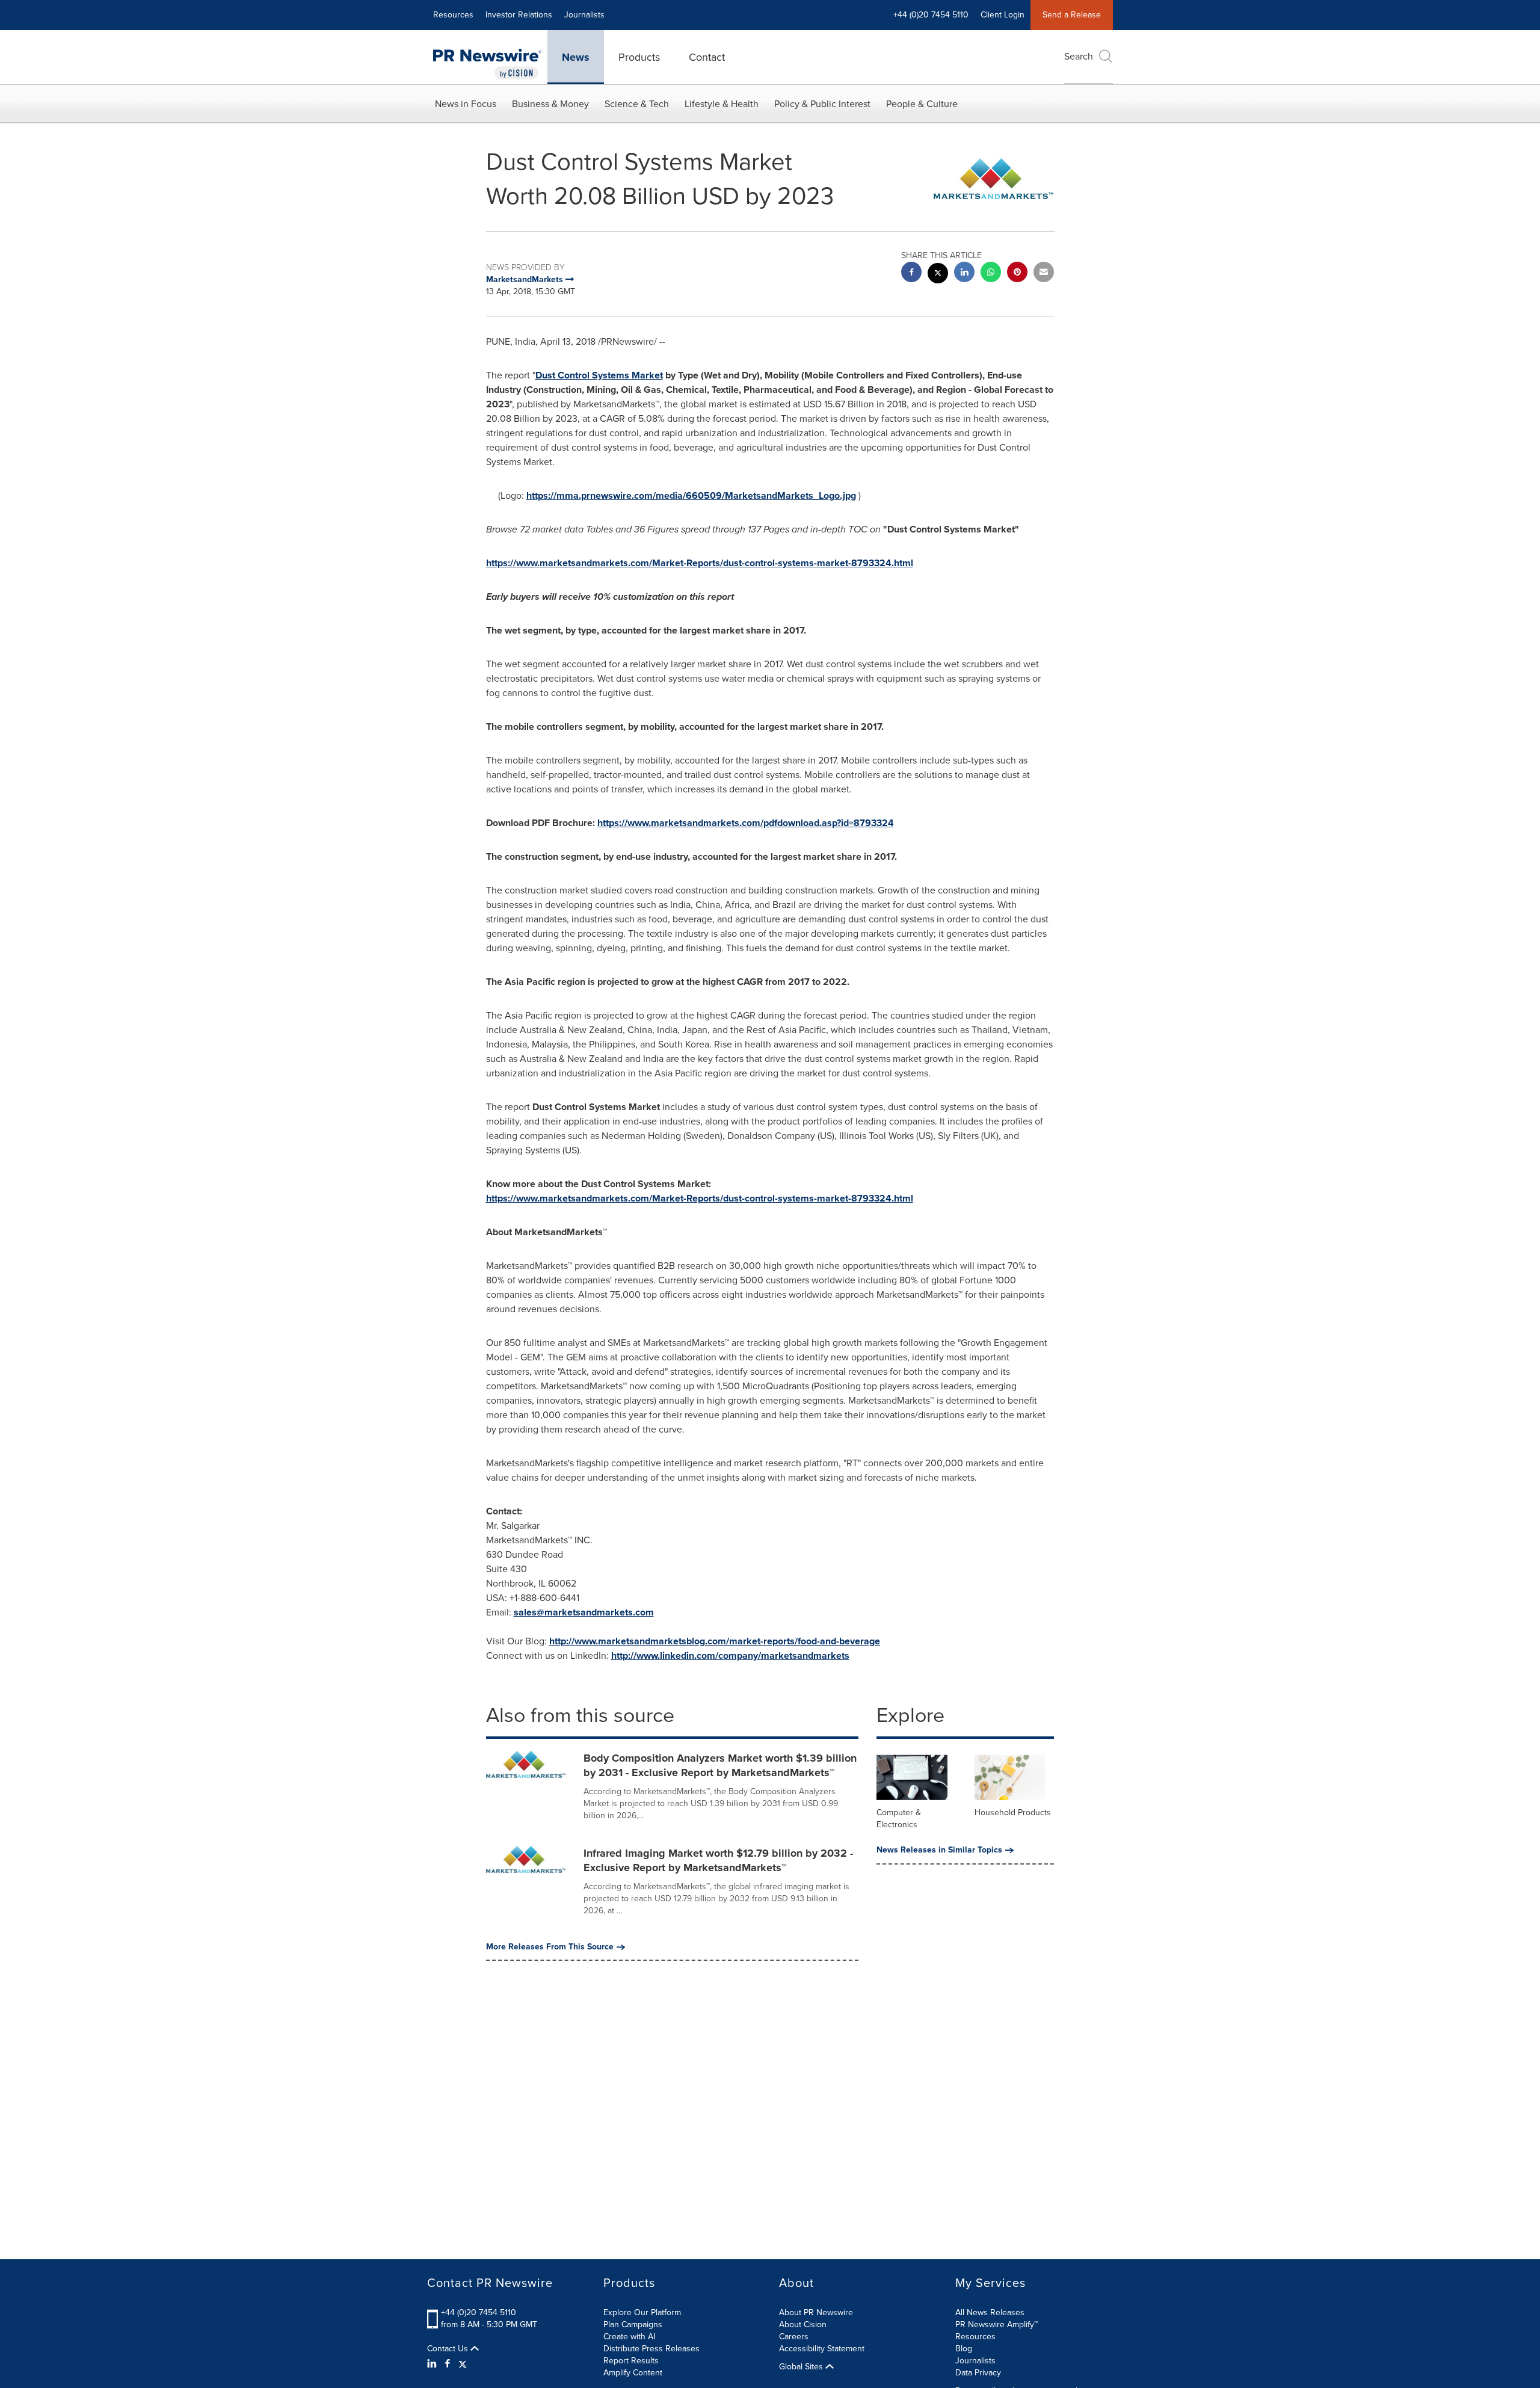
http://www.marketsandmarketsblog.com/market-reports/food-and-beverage (715, 1641)
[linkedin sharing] (964, 273)
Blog (964, 2349)
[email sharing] (1044, 273)
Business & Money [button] (550, 104)
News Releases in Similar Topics (939, 1850)
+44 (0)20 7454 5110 (479, 2312)
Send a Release (1072, 15)
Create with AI (629, 2337)
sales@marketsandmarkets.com (584, 1612)
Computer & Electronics (899, 1819)
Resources (453, 15)
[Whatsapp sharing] (991, 273)
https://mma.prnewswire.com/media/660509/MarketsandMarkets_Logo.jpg (691, 495)
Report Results (631, 2361)
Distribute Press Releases (651, 2349)
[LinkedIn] (433, 2364)
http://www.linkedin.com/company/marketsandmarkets (730, 1655)
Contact (707, 57)
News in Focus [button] (466, 104)
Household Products (1013, 1813)
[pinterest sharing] (1017, 273)
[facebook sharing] (911, 273)
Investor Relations (519, 15)
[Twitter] (463, 2364)
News (576, 57)
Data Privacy (978, 2373)
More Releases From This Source (550, 1947)
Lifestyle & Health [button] (722, 104)
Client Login (1003, 15)
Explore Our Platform (642, 2312)
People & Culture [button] (922, 104)
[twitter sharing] (938, 275)
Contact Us (449, 2349)
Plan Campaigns (633, 2325)
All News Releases (990, 2312)
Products (639, 57)
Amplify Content (633, 2373)
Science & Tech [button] (637, 104)
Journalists (584, 15)
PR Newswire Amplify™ (996, 2325)
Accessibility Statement (822, 2349)
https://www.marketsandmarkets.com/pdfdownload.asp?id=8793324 (746, 823)
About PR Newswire (816, 2312)
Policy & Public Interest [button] (822, 104)
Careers (794, 2337)
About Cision (803, 2325)
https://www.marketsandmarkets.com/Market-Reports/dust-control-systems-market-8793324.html (700, 563)
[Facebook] (448, 2364)
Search (1079, 56)
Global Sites (802, 2367)
